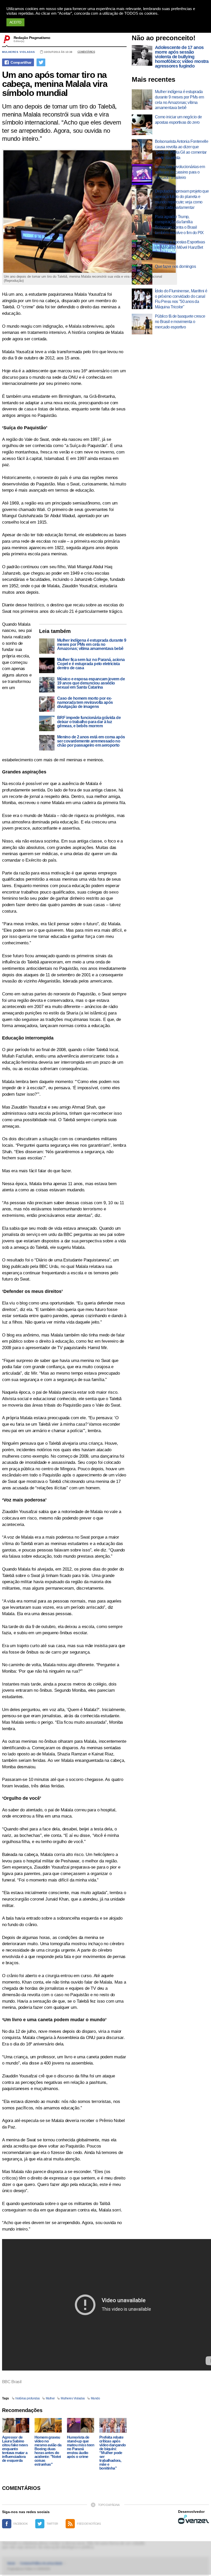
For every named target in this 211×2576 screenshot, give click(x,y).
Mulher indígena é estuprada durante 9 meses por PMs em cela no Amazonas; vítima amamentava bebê (92, 645)
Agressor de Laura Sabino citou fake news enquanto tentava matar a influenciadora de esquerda (15, 2449)
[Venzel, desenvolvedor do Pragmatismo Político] (194, 2519)
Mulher (50, 2398)
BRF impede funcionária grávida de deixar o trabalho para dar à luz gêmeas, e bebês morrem (89, 722)
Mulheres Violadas (73, 2398)
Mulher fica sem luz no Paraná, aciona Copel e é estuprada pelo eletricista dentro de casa (91, 664)
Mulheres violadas (19, 52)
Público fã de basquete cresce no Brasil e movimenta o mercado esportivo (180, 322)
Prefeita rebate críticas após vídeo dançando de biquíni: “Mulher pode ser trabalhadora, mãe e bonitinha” (113, 2453)
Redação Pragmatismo (32, 38)
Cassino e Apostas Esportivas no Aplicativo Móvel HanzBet (180, 245)
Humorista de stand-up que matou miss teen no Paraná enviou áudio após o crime (81, 2447)
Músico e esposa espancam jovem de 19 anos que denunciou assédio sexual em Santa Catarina (91, 683)
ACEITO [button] (15, 22)
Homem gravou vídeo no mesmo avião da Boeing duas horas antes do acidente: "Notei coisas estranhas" (48, 2451)
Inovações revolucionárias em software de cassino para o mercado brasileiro (180, 172)
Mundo (95, 2398)
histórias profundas (28, 2398)
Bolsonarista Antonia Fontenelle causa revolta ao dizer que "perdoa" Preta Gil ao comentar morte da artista (182, 149)
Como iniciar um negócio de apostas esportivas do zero (178, 120)
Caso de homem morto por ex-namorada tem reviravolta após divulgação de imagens (85, 703)
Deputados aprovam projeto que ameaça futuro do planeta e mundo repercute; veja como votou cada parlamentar (182, 199)
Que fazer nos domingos (175, 266)
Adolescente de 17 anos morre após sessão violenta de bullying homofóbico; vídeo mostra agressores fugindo (182, 57)
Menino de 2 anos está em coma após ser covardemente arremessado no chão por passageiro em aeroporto (91, 741)
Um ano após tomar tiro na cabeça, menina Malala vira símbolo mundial (55, 84)
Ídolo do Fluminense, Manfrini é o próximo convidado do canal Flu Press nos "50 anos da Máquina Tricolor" (181, 299)
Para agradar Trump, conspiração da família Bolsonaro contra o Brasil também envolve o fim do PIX (179, 225)
